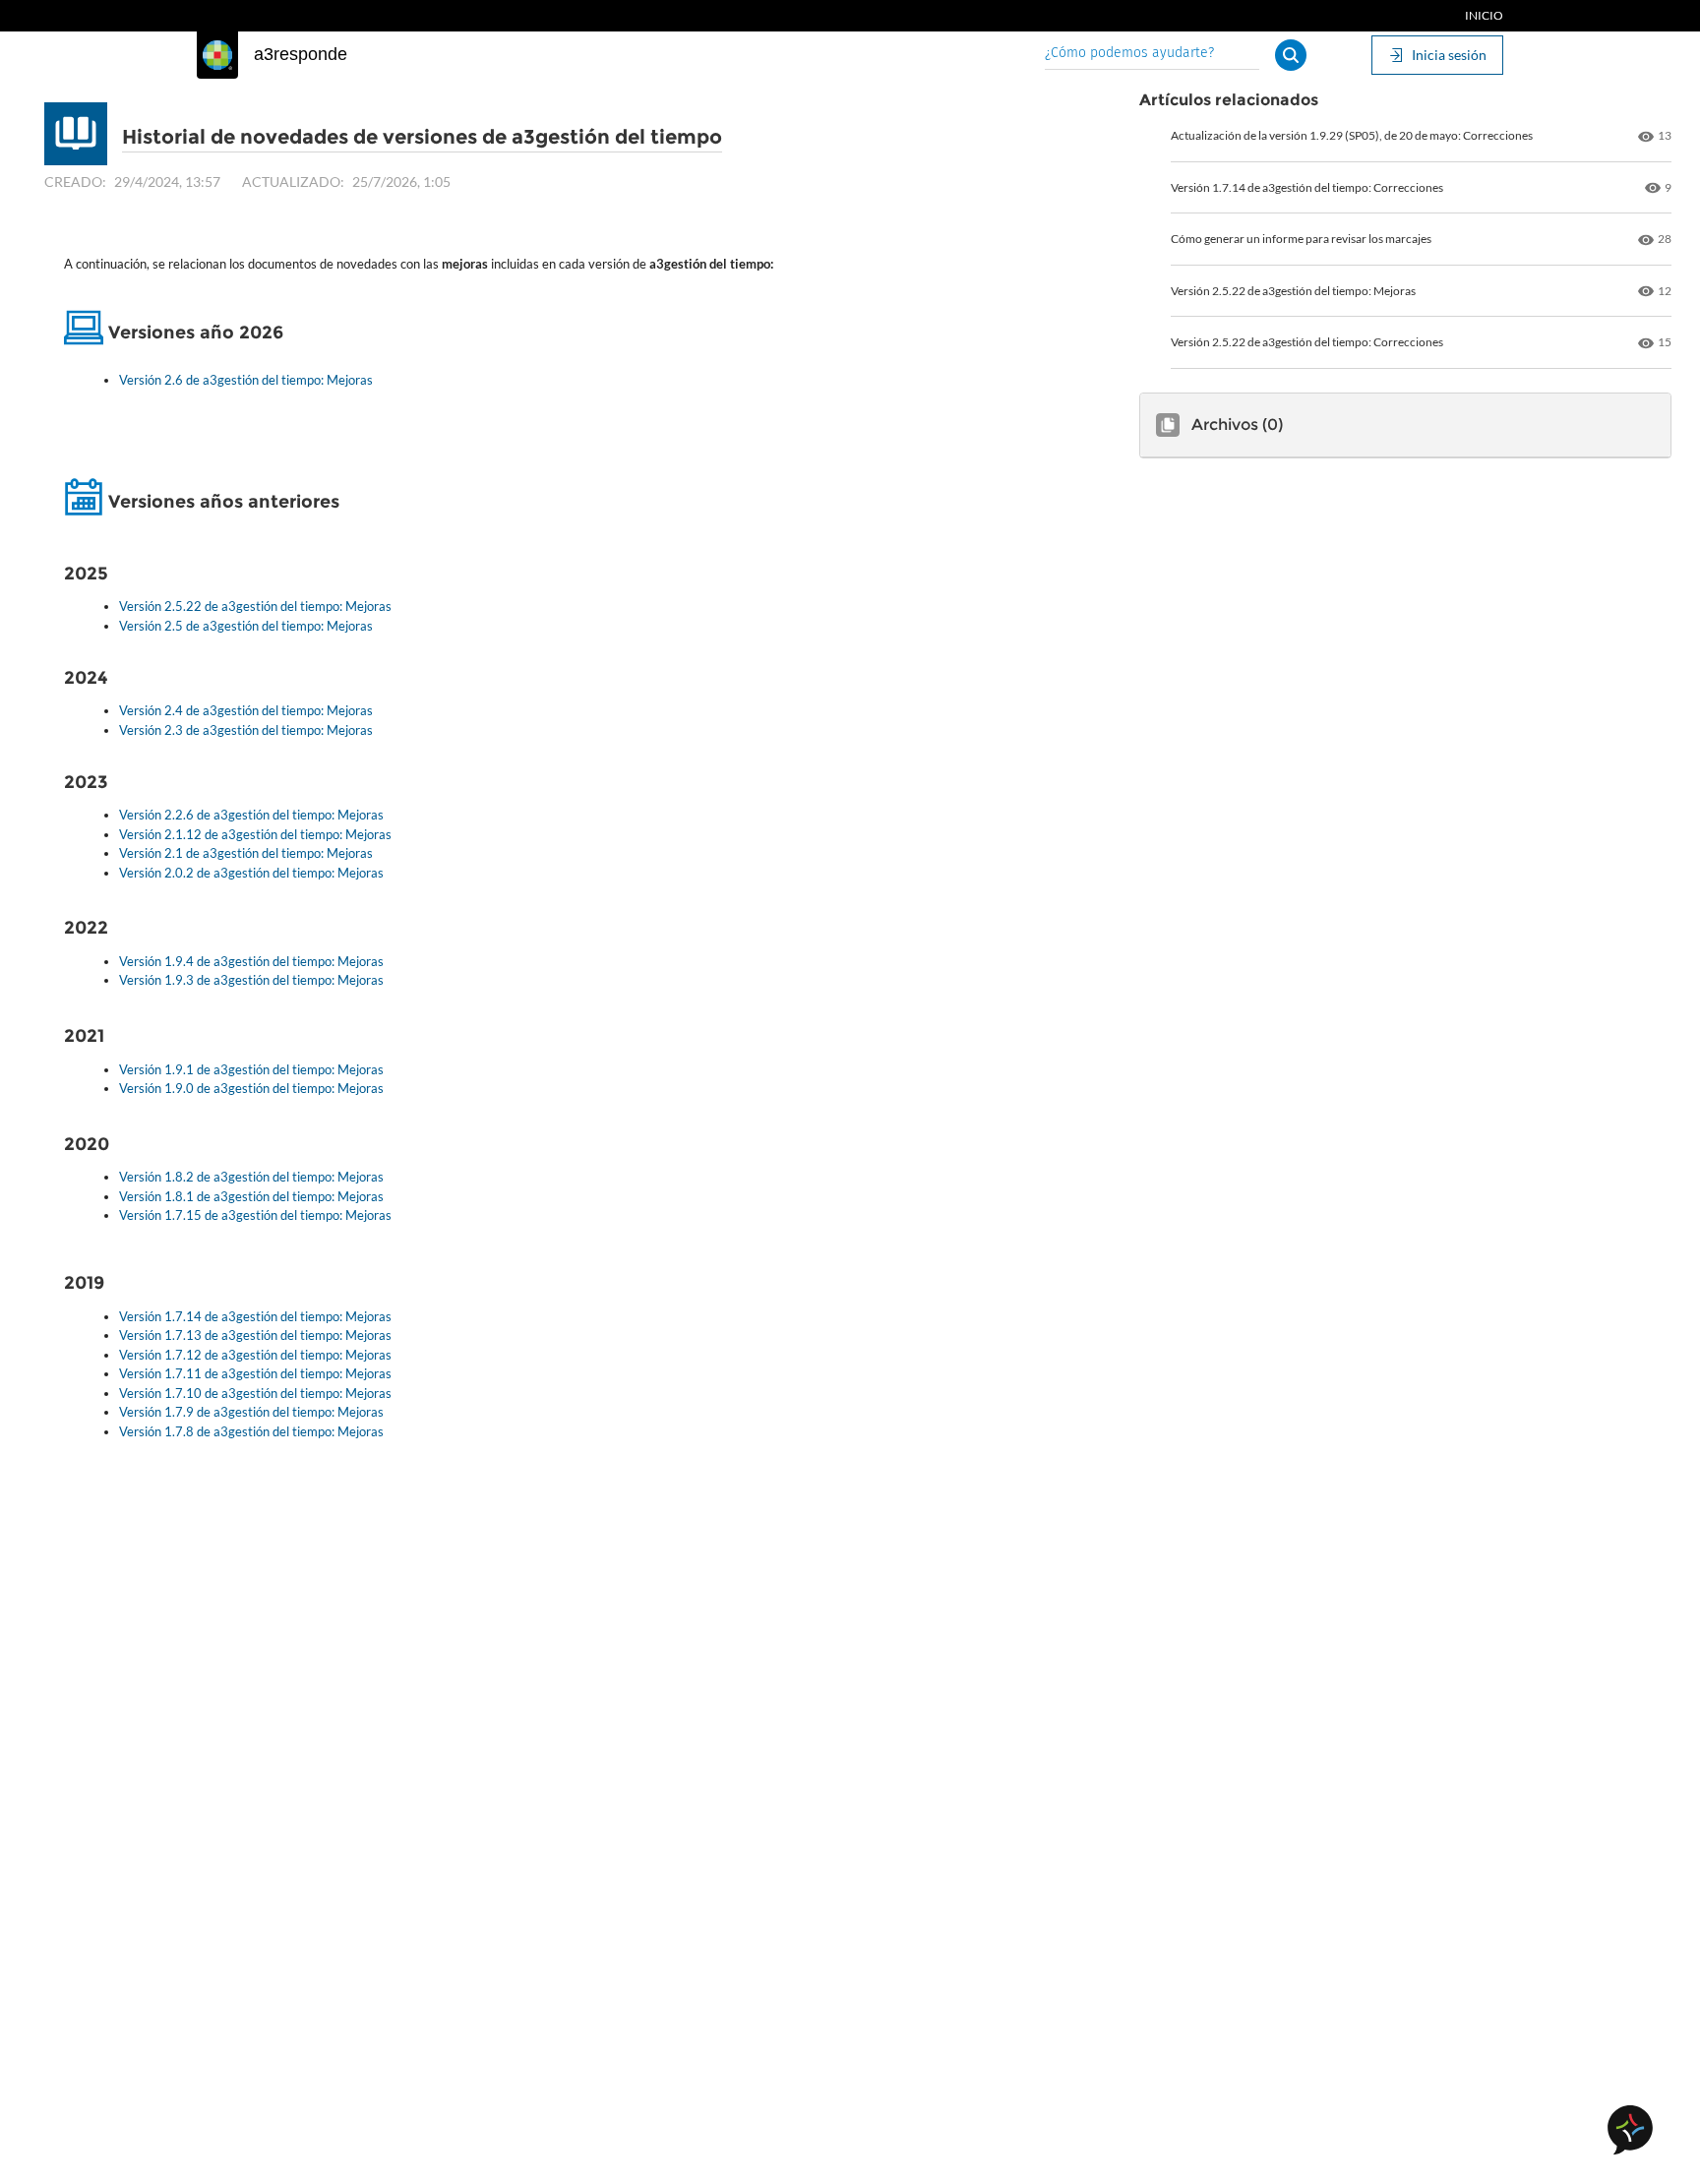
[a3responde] (217, 55)
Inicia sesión (1449, 55)
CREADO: (75, 182)
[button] (1291, 55)
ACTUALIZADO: (293, 182)
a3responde (301, 54)
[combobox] (1152, 55)
